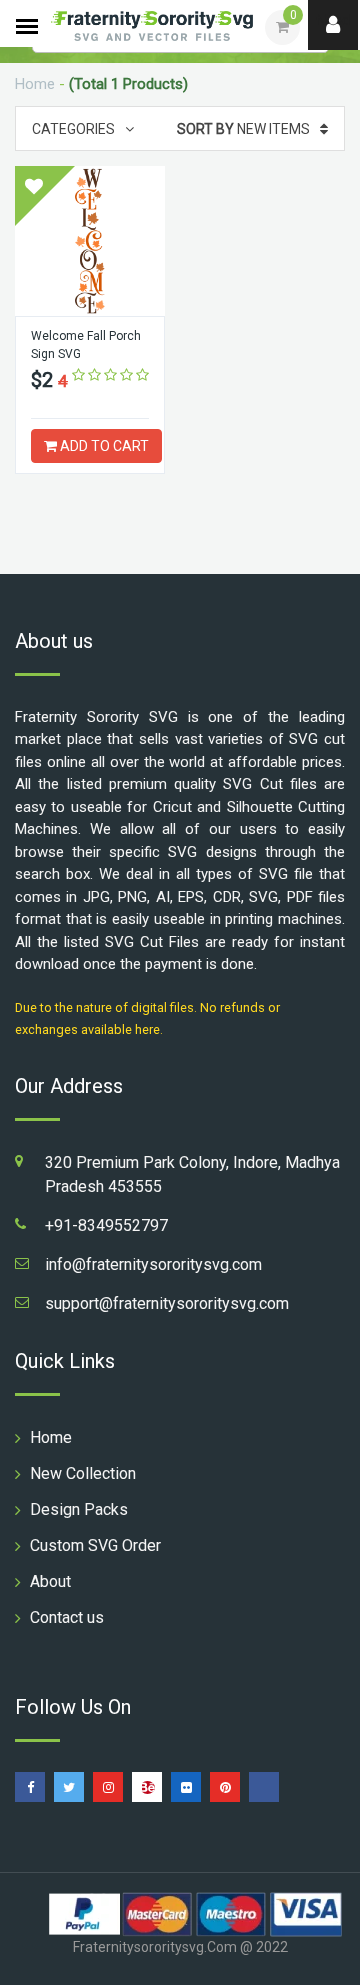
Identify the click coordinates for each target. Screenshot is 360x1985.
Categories (73, 129)
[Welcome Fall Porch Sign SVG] (90, 241)
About (50, 1581)
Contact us (67, 1617)
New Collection (83, 1473)
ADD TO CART (103, 446)
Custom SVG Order (95, 1545)
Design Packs (79, 1509)
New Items (243, 129)
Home (35, 84)
